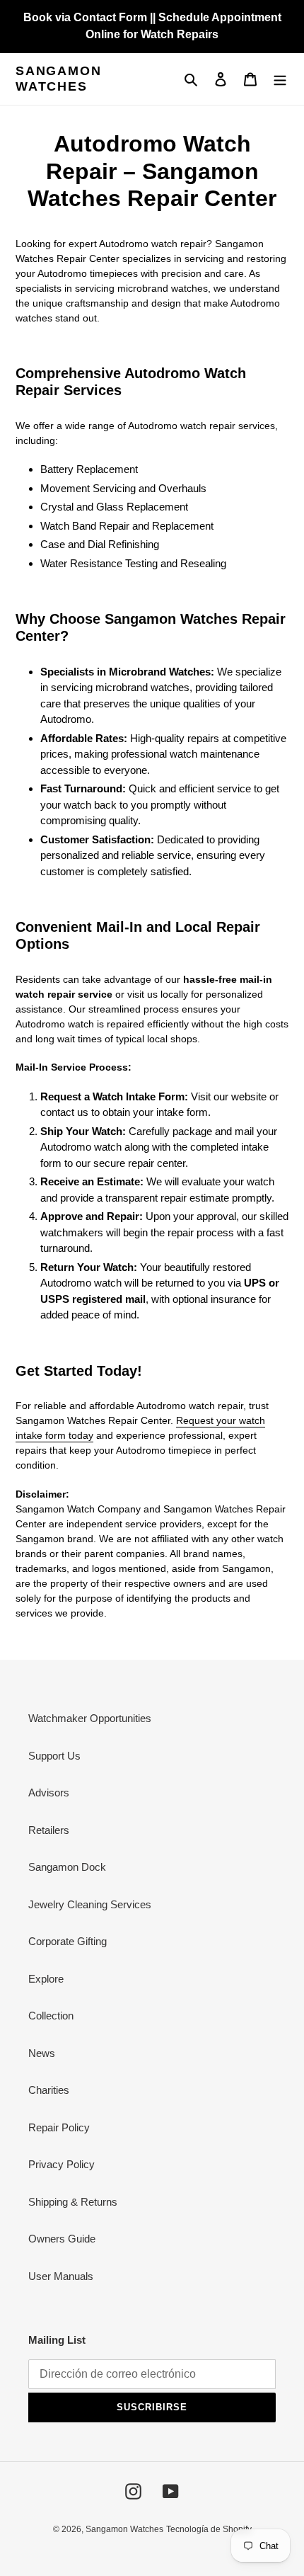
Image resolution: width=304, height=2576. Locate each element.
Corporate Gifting (68, 1941)
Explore (46, 1979)
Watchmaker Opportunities (90, 1718)
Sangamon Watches (58, 79)
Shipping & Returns (73, 2202)
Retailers (49, 1830)
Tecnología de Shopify (209, 2529)
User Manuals (61, 2276)
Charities (49, 2090)
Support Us (54, 1756)
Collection (51, 2016)
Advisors (49, 1793)
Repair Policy (59, 2127)
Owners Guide (62, 2239)
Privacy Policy (62, 2164)
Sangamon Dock (67, 1867)
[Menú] (280, 79)
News (42, 2053)
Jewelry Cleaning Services (90, 1904)
